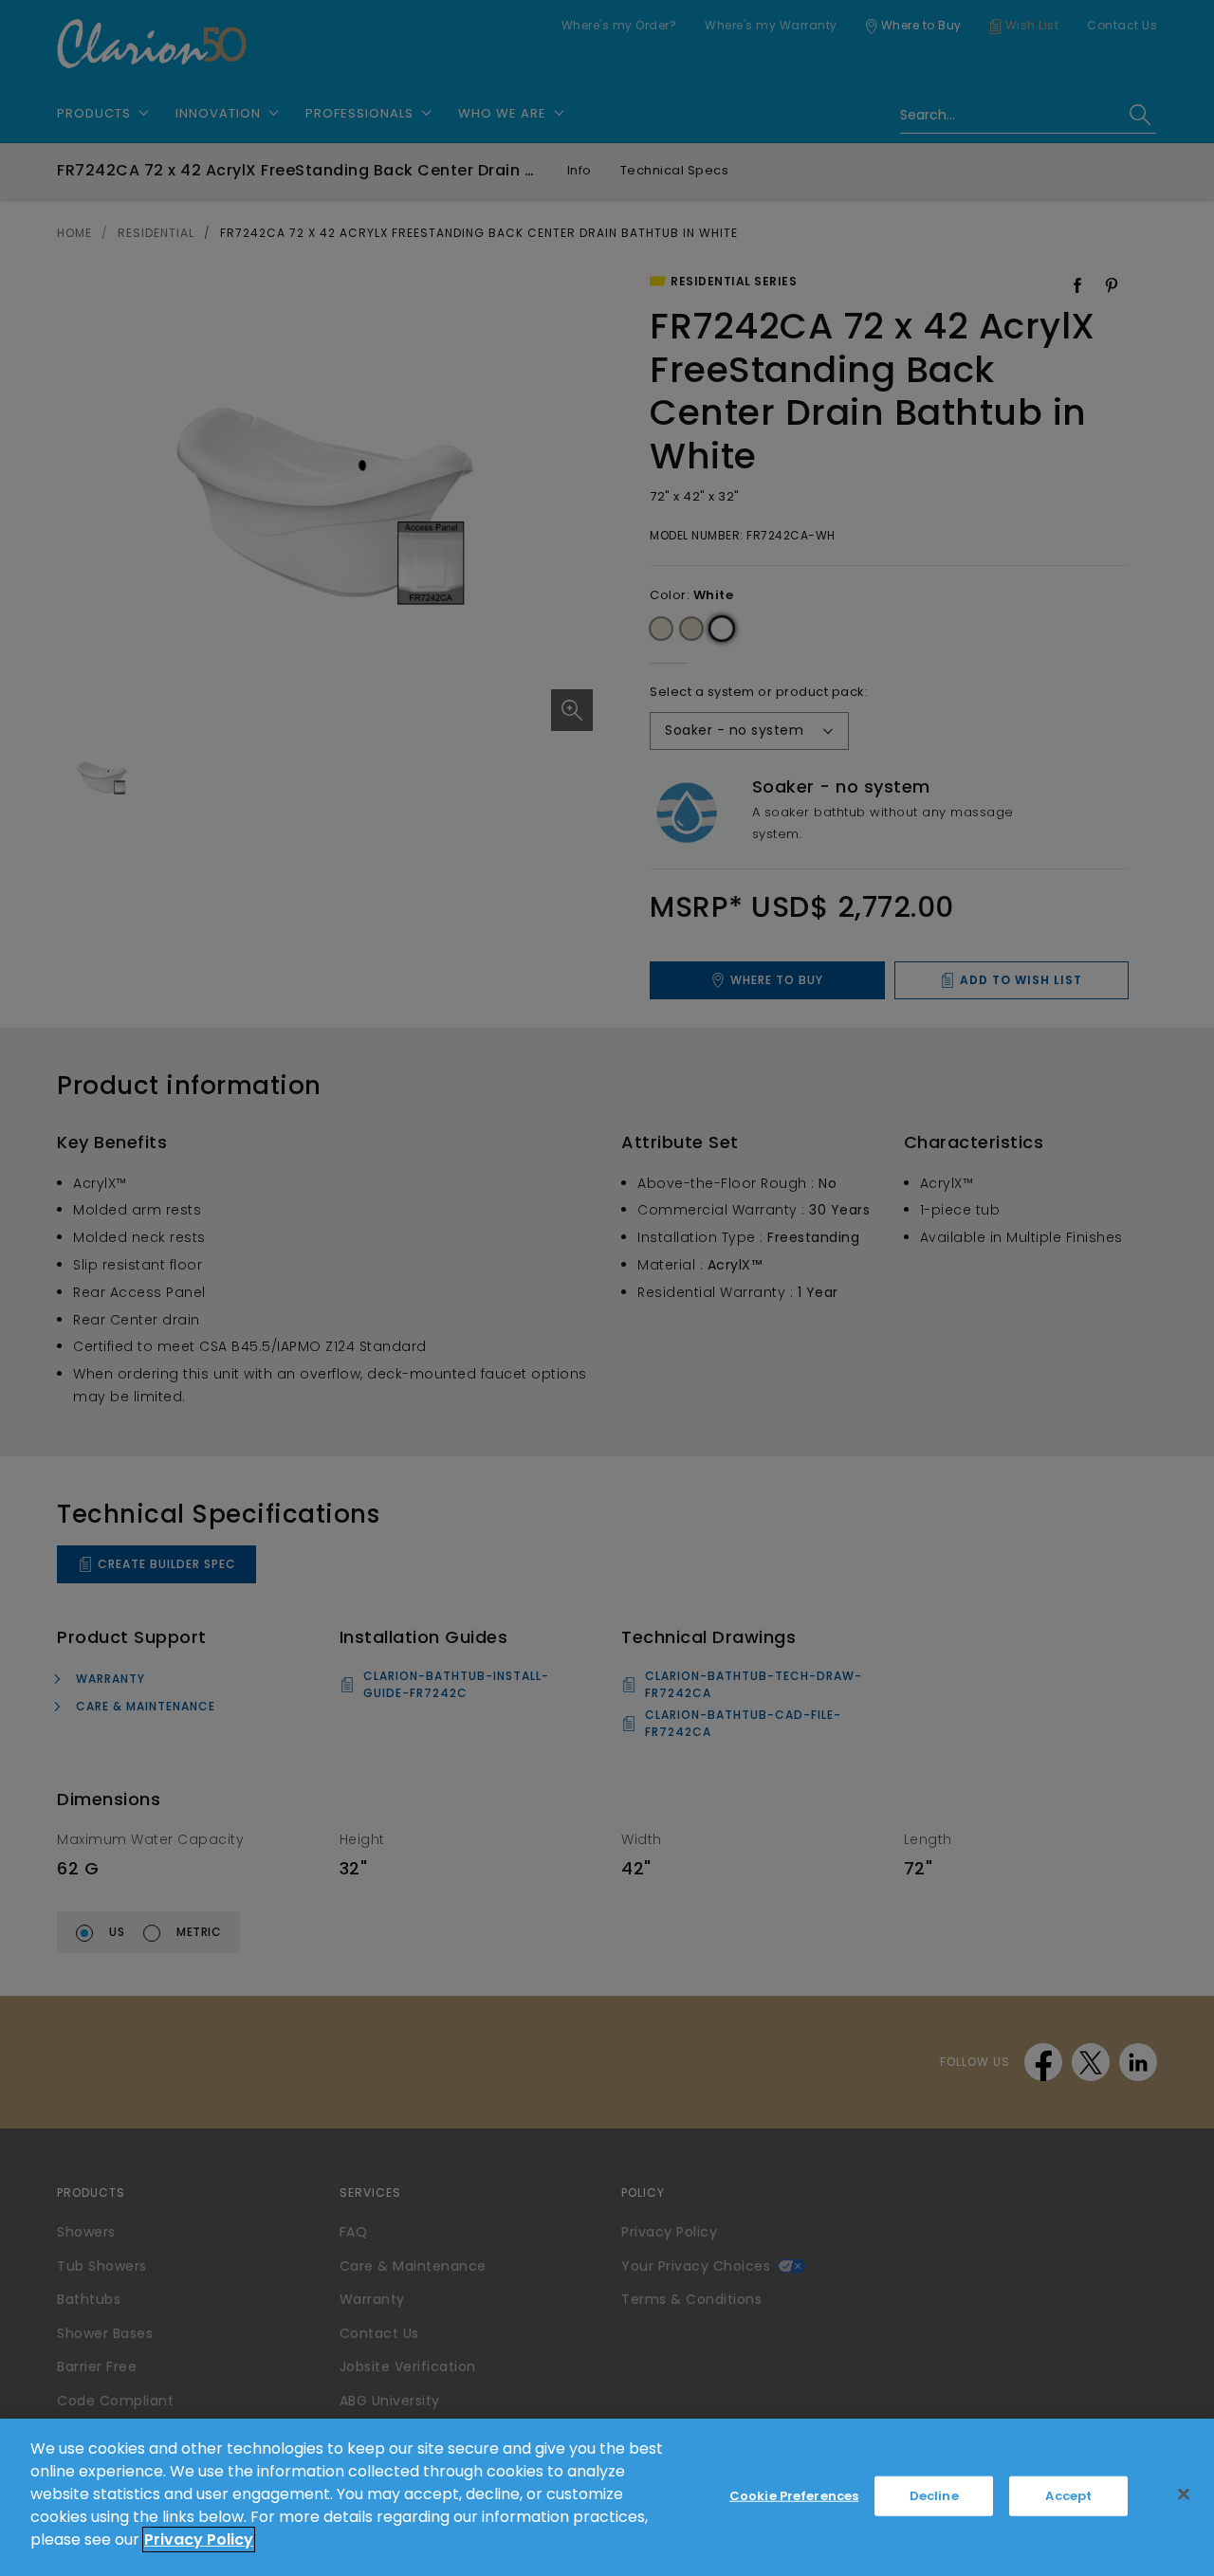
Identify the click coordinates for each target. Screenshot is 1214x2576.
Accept (1068, 2496)
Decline (934, 2496)
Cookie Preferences (794, 2496)
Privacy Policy (199, 2539)
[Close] (1184, 2494)
